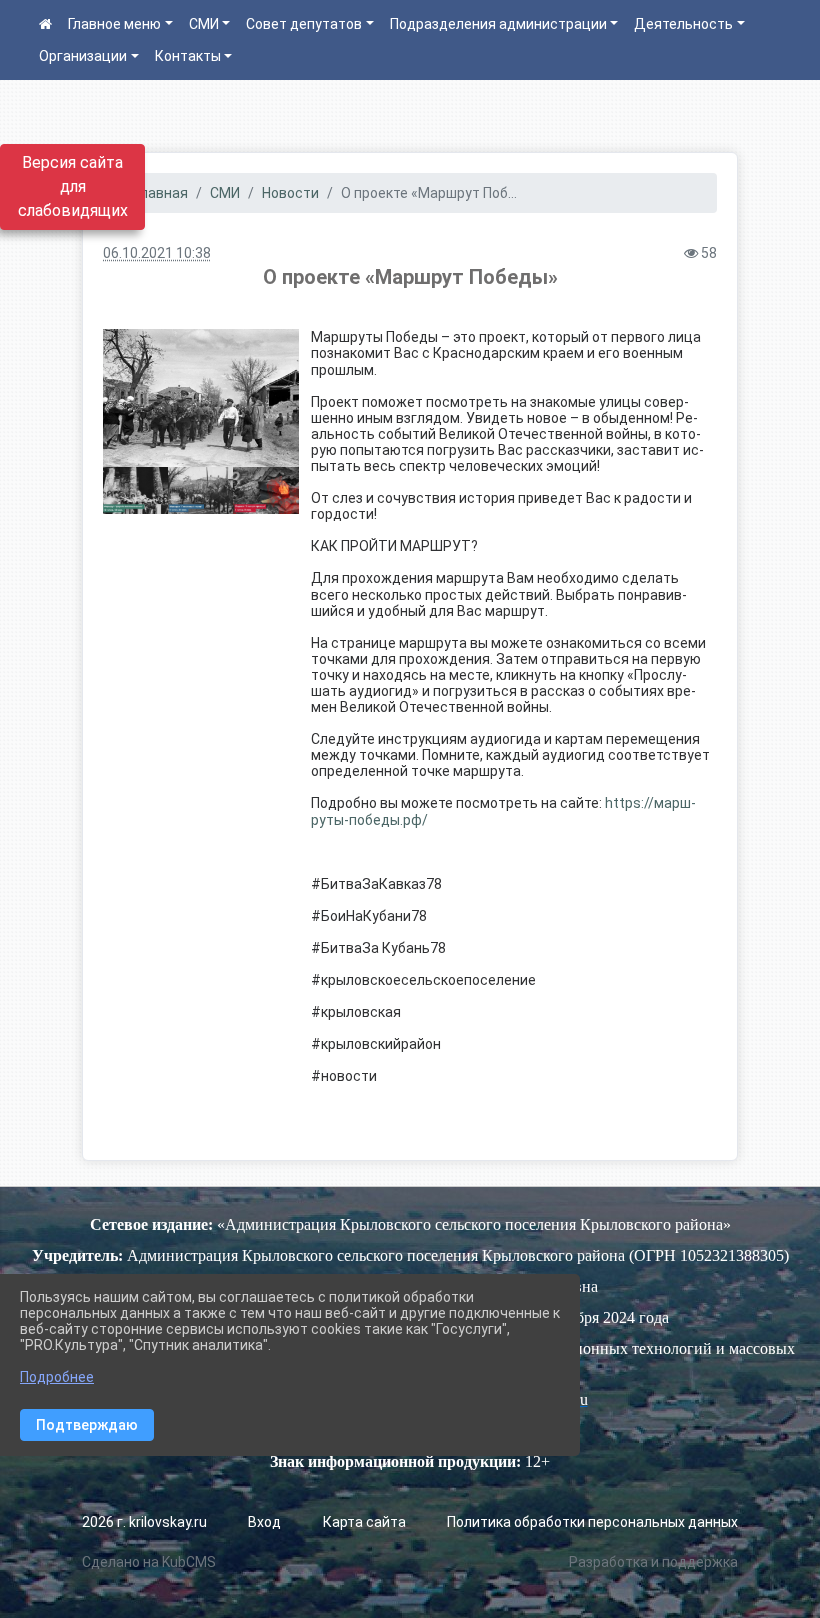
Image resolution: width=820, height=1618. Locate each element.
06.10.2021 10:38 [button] (157, 253)
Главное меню (114, 24)
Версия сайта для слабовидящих (73, 186)
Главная (160, 193)
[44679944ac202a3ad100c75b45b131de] (135, 490)
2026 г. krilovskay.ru (144, 1522)
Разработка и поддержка (653, 1562)
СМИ (204, 24)
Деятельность (683, 24)
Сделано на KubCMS (149, 1562)
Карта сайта (364, 1522)
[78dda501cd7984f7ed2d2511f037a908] (265, 490)
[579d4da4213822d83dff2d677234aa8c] (200, 490)
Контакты (188, 56)
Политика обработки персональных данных (592, 1522)
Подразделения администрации (498, 24)
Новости (290, 193)
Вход (264, 1522)
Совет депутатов (304, 24)
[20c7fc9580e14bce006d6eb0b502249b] (201, 398)
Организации (83, 56)
